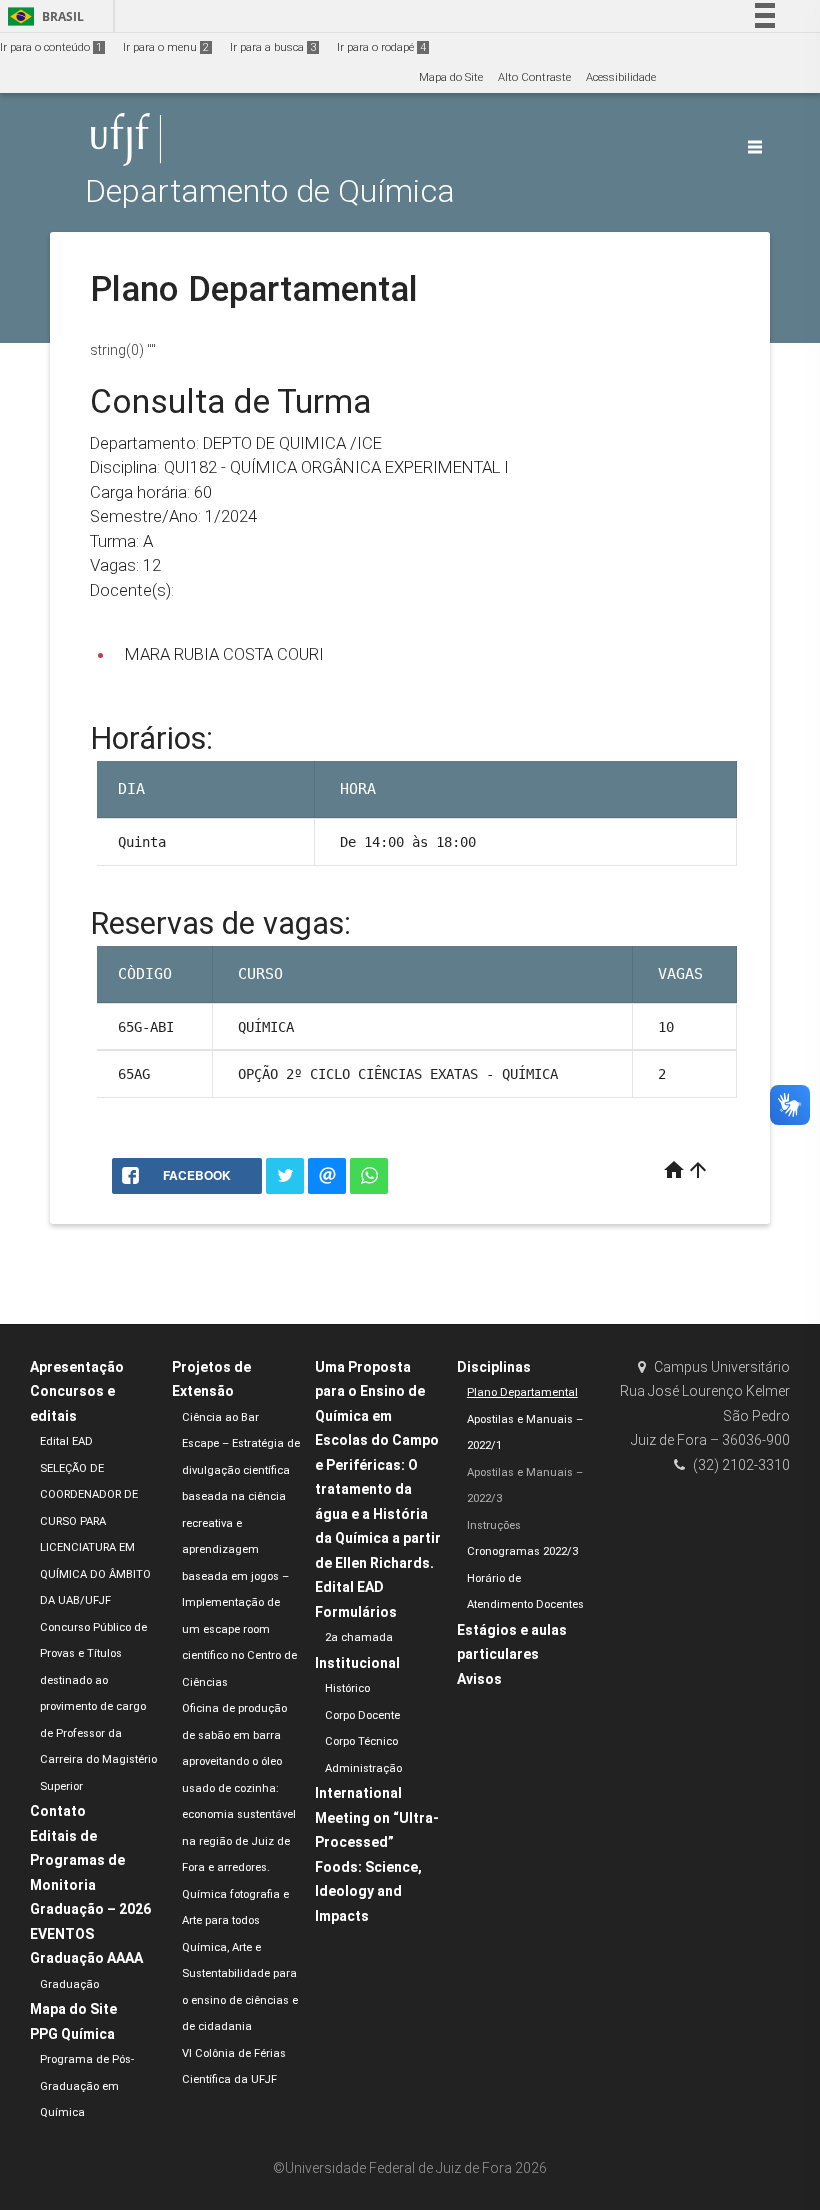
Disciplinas (494, 1367)
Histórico (347, 1688)
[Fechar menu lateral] (755, 147)
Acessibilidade (621, 77)
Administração (363, 1768)
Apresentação (77, 1367)
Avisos (479, 1679)
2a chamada (359, 1637)
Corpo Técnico (361, 1741)
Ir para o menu (166, 47)
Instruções (494, 1525)
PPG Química (72, 2034)
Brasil (42, 16)
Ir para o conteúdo (51, 47)
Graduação (69, 1984)
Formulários (356, 1612)
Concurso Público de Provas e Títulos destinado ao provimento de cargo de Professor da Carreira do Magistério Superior (98, 1707)
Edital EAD (66, 1441)
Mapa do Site (451, 77)
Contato (58, 1811)
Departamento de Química (270, 191)
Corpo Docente (362, 1715)
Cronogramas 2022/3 (522, 1551)
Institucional (357, 1663)
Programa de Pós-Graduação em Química (87, 2086)
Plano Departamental (522, 1392)
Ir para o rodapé (381, 47)
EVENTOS (62, 1934)
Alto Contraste (534, 77)
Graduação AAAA (86, 1958)
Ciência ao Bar (220, 1417)
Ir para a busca (273, 47)
